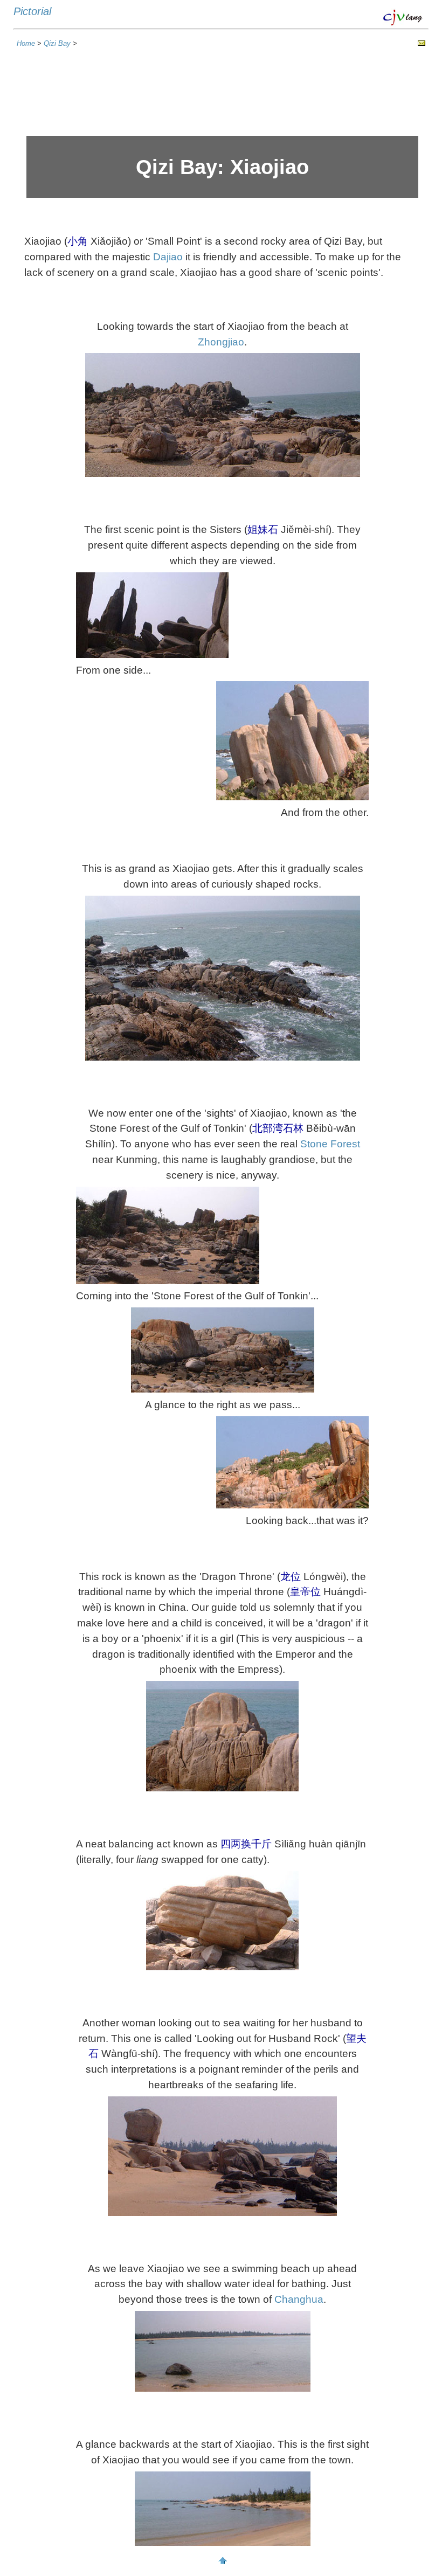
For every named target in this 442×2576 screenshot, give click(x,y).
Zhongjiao (221, 342)
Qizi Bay (58, 43)
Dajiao (168, 257)
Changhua (299, 2299)
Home (26, 43)
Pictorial (32, 11)
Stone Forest (330, 1144)
